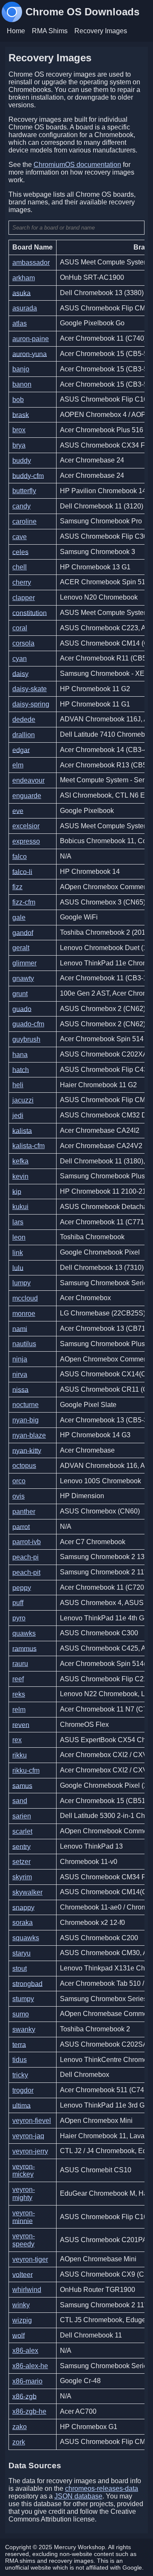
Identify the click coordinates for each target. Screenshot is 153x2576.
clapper (24, 598)
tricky (20, 2075)
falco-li (22, 872)
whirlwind (27, 2290)
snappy (23, 1907)
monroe (24, 1314)
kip (17, 1191)
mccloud (25, 1298)
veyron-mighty (24, 2194)
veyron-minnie (24, 2217)
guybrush (26, 1039)
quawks (24, 1633)
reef (18, 1679)
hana (20, 1055)
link (18, 1253)
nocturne (25, 1405)
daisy (20, 673)
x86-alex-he (30, 2366)
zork (19, 2442)
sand (20, 1801)
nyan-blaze (29, 1435)
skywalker (27, 1892)
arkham (24, 278)
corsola (23, 643)
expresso (26, 841)
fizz (17, 887)
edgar (21, 750)
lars (18, 1222)
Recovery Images (101, 31)
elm (18, 765)
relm (19, 1710)
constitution (30, 613)
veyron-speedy (24, 2240)
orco (19, 1481)
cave (20, 537)
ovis (18, 1496)
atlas (20, 323)
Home (16, 31)
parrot (21, 1526)
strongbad (27, 1983)
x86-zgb (24, 2396)
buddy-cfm (28, 475)
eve (18, 811)
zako (20, 2427)
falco (20, 857)
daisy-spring (31, 704)
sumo (21, 2014)
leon (19, 1237)
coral (20, 628)
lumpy (21, 1283)
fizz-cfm (24, 902)
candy (21, 506)
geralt (21, 948)
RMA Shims (50, 31)
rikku (20, 1755)
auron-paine (31, 339)
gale (19, 918)
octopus (24, 1466)
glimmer (24, 963)
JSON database (78, 2496)
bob (18, 400)
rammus (24, 1648)
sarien (22, 1816)
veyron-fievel (32, 2121)
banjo (21, 369)
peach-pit (26, 1572)
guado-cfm (28, 1024)
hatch (21, 1070)
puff (18, 1603)
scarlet (22, 1831)
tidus (20, 2060)
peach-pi (25, 1557)
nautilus (24, 1344)
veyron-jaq (28, 2136)
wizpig (22, 2320)
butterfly (24, 491)
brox (19, 430)
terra (19, 2044)
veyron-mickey (24, 2170)
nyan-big (25, 1420)
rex (17, 1740)
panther (24, 1512)
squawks (26, 1938)
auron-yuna (30, 354)
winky (21, 2305)
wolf (18, 2335)
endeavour (28, 780)
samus (22, 1785)
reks (19, 1694)
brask (21, 415)
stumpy (23, 1999)
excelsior (26, 826)
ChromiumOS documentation (77, 165)
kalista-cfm (28, 1146)
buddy (22, 461)
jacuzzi (23, 1100)
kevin (20, 1176)
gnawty (23, 978)
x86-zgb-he (29, 2411)
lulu (18, 1268)
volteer (23, 2274)
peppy (22, 1587)
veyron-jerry (30, 2151)
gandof (23, 932)
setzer (21, 1862)
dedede (24, 719)
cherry (22, 582)
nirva (20, 1374)
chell (20, 567)
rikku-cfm (26, 1770)
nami (20, 1328)
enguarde (27, 796)
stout (20, 1969)
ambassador (31, 263)
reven (21, 1725)
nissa (20, 1389)
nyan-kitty (27, 1450)
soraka (23, 1923)
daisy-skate (30, 689)
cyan (20, 659)
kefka (20, 1161)
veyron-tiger (30, 2259)
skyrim (22, 1877)
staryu (21, 1953)
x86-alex (25, 2351)
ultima (21, 2105)
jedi (18, 1116)
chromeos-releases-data (102, 2488)
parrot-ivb (27, 1542)
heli (18, 1085)
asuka (21, 293)
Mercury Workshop (79, 2547)
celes (20, 552)
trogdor (23, 2090)
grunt (20, 994)
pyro (19, 1618)
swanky (24, 2029)
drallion (24, 735)
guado (22, 1009)
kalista (22, 1130)
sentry (21, 1846)
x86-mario (27, 2381)
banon (22, 384)
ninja (20, 1359)
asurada (25, 308)
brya (19, 445)
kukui (20, 1207)
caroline (24, 521)
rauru (20, 1664)
